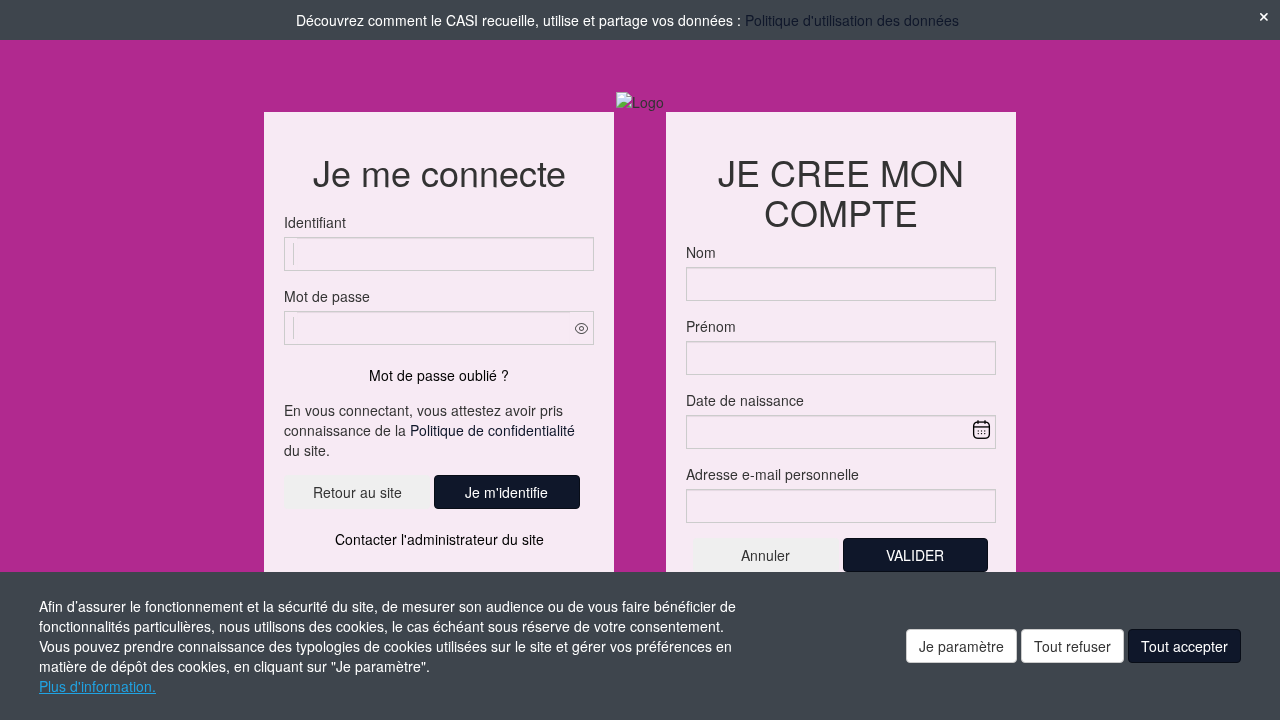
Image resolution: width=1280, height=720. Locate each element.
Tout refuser (1072, 646)
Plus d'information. (97, 686)
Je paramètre (961, 646)
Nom (701, 252)
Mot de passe (327, 296)
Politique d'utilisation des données (852, 20)
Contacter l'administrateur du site (439, 539)
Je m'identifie (506, 492)
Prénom (711, 326)
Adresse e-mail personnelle (772, 474)
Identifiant (315, 222)
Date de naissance (745, 400)
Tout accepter (1184, 646)
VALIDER (915, 555)
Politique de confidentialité (492, 430)
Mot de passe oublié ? (439, 375)
